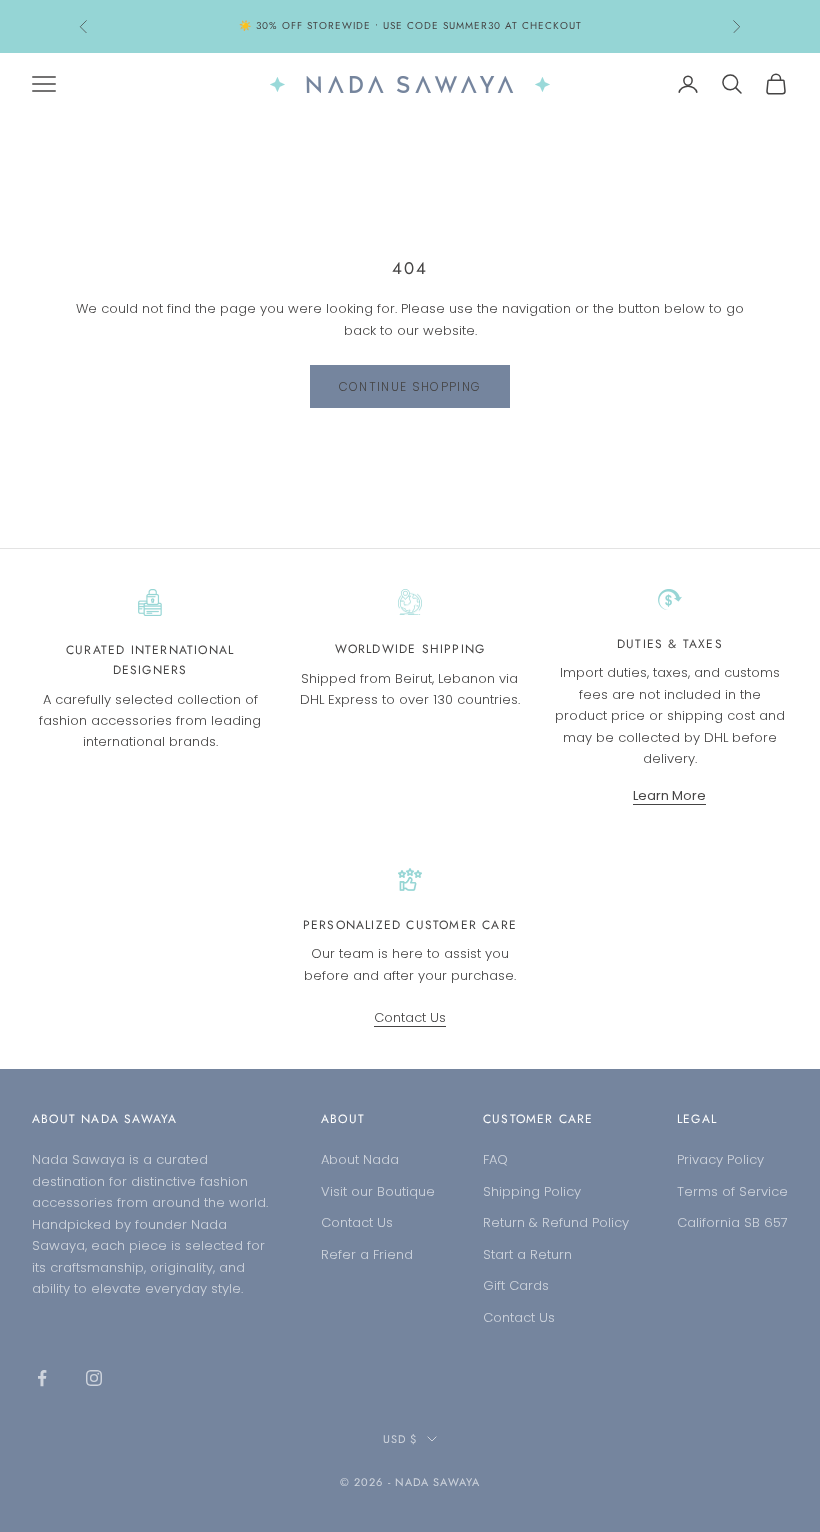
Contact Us (410, 1017)
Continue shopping (410, 386)
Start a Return (527, 1254)
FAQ (495, 1159)
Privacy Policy (720, 1159)
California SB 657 (732, 1222)
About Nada (360, 1159)
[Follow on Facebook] (42, 1378)
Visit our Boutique (378, 1191)
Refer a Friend (367, 1254)
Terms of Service (732, 1191)
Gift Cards (516, 1285)
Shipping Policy (532, 1191)
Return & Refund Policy (556, 1222)
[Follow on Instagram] (94, 1378)
